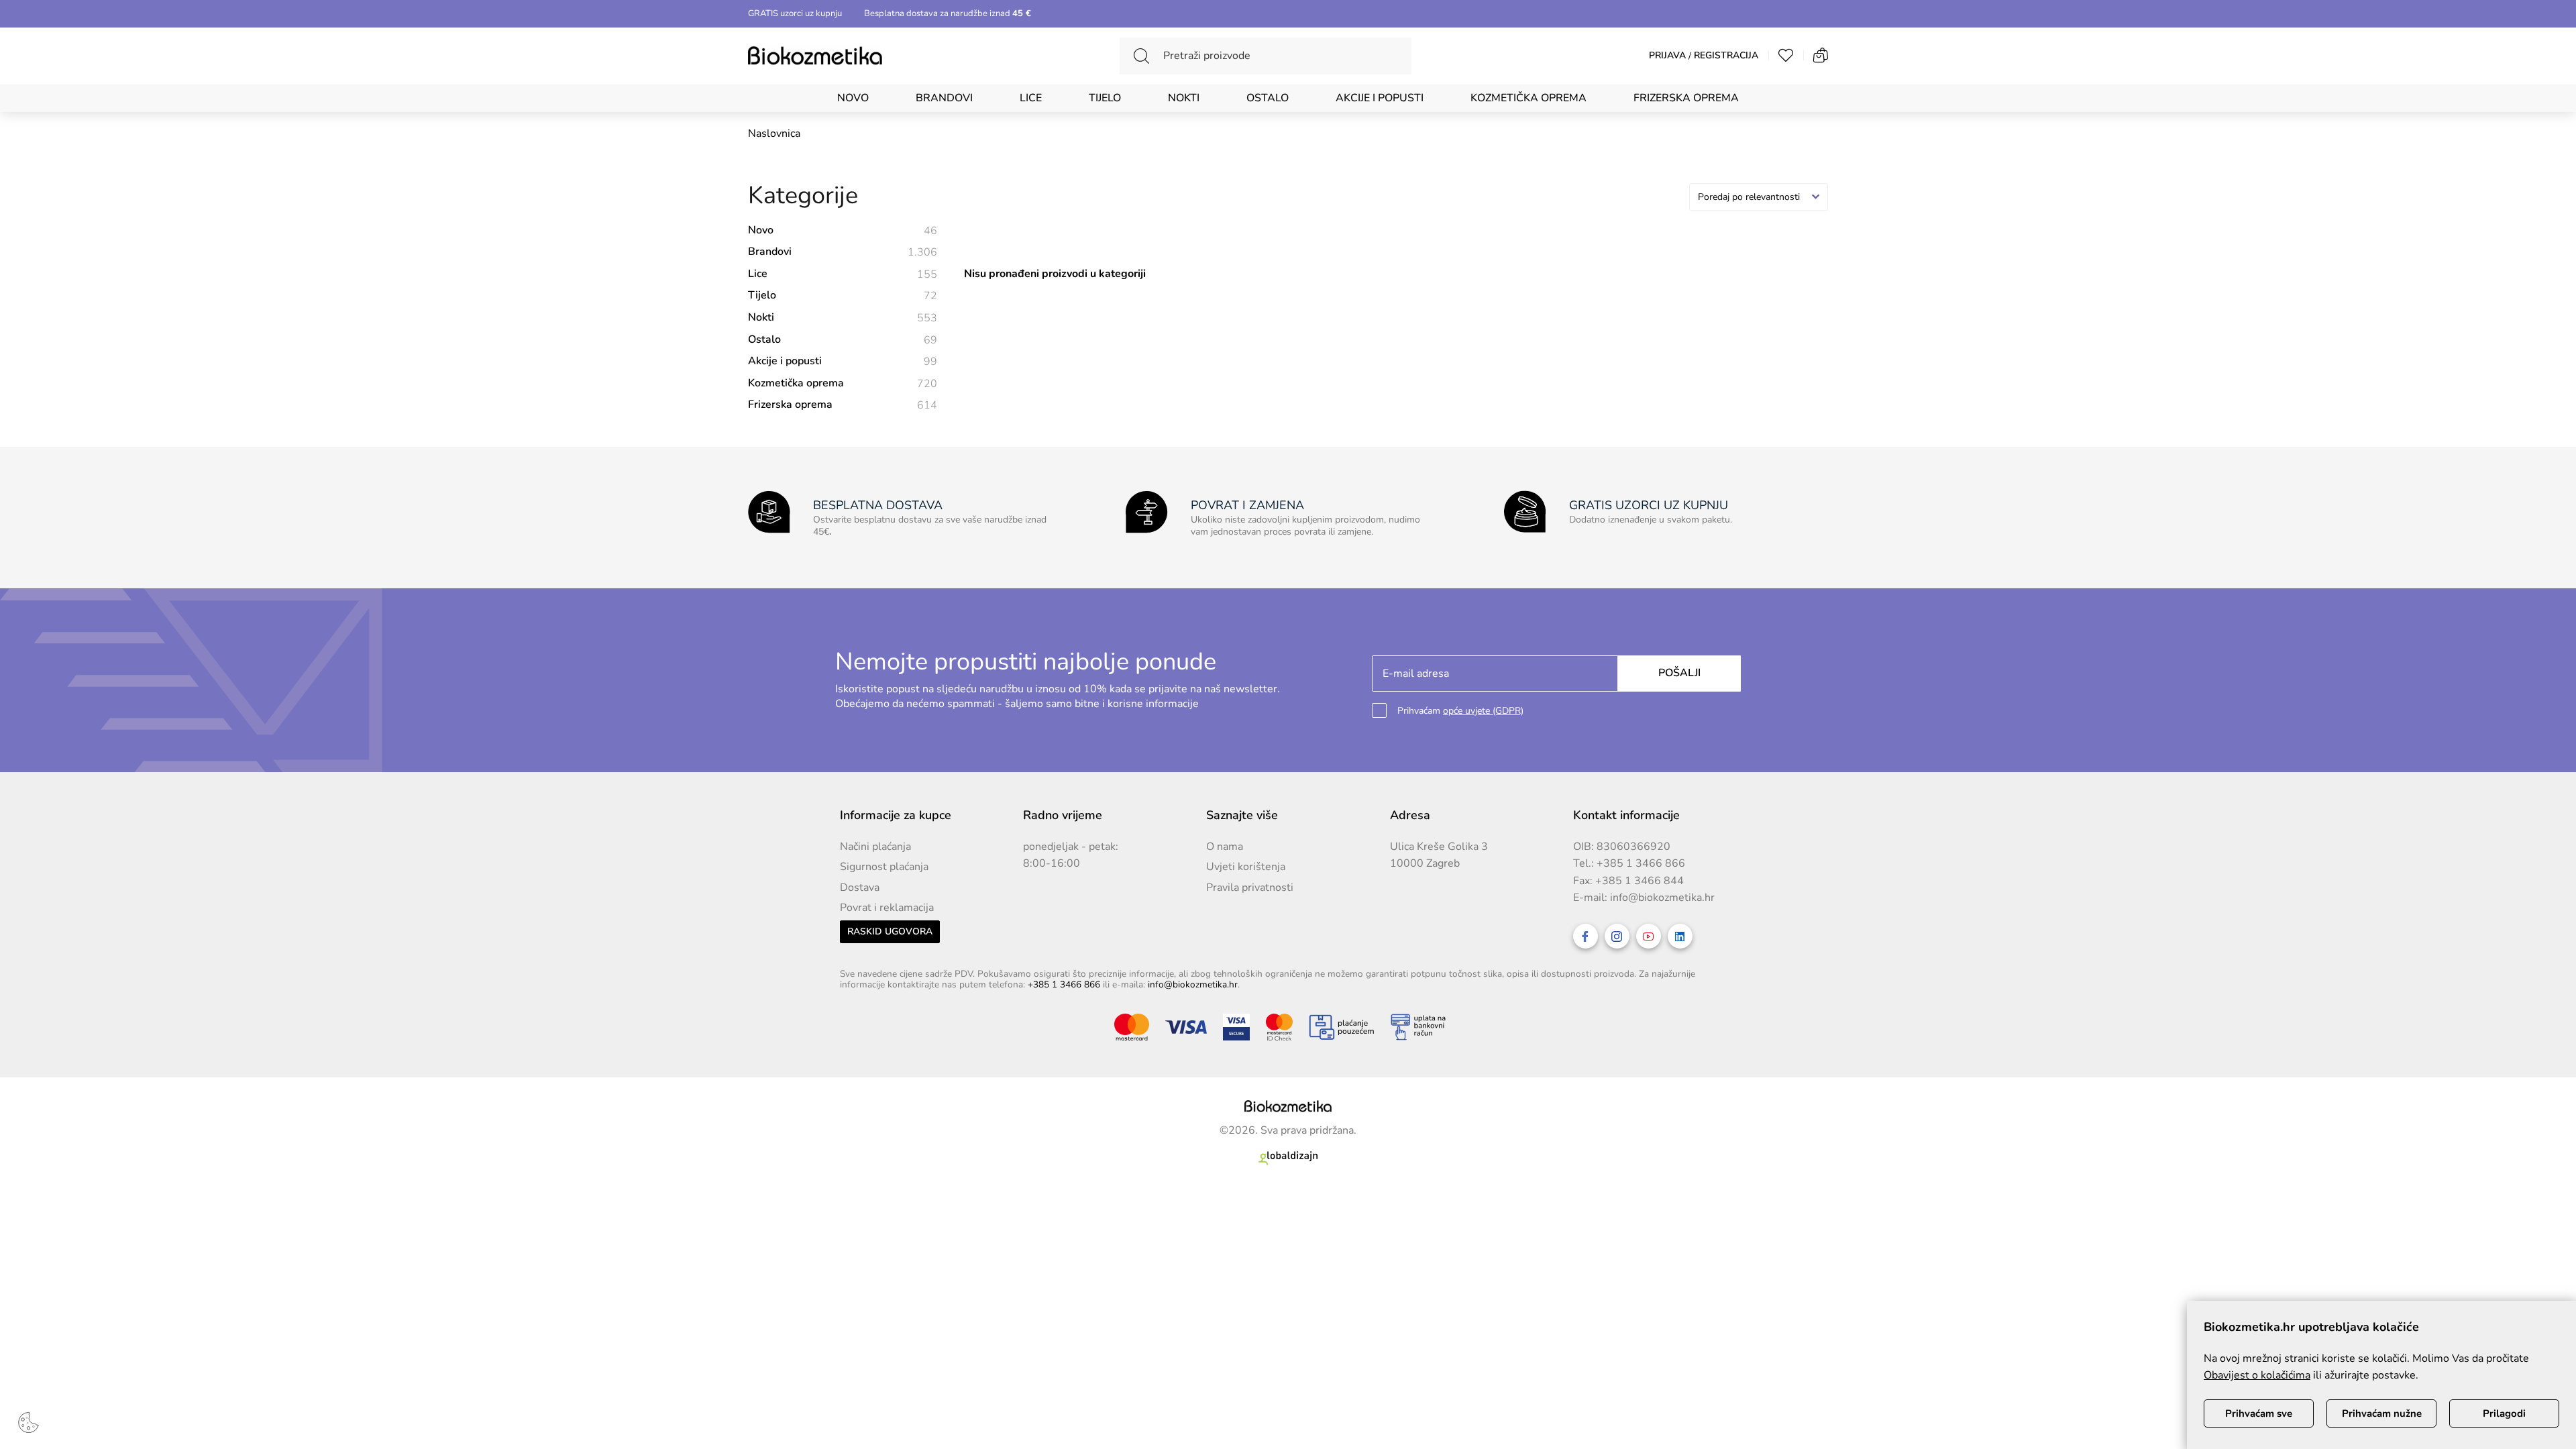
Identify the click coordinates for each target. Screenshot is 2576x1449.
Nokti (1184, 98)
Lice (1031, 98)
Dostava (860, 888)
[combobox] (1759, 197)
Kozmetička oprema (1528, 98)
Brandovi (944, 98)
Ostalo (1268, 98)
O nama (1225, 847)
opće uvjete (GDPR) (1483, 711)
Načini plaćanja (875, 847)
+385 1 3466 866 (1641, 863)
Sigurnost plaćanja (884, 867)
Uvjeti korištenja (1246, 867)
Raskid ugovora (890, 931)
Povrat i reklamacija (887, 908)
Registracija (1726, 56)
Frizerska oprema (1686, 98)
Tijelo (1105, 98)
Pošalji (1679, 673)
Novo (853, 98)
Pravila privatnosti (1250, 888)
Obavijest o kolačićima (2257, 1375)
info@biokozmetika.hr (1662, 898)
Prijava (1667, 56)
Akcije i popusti (1380, 98)
